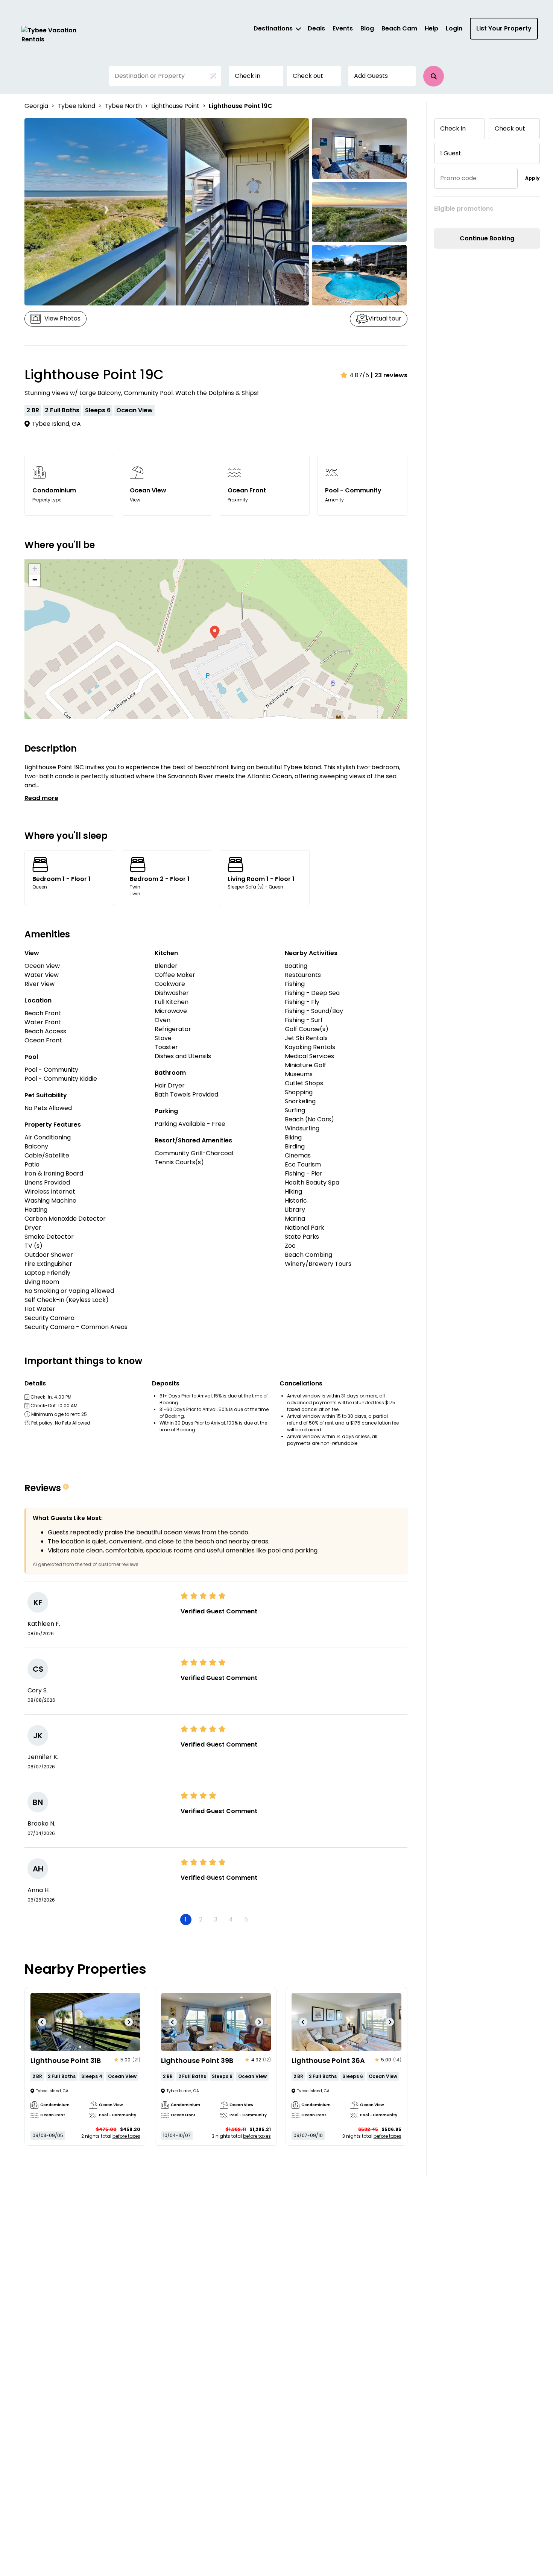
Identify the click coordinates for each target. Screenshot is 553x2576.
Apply (532, 178)
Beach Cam (399, 28)
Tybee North (123, 106)
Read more (41, 798)
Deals (316, 28)
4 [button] (231, 1919)
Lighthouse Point (175, 106)
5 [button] (246, 1919)
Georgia (36, 106)
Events (343, 28)
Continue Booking (487, 238)
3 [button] (216, 1919)
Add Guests (371, 76)
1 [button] (186, 1919)
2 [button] (201, 1919)
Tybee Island (76, 106)
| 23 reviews (389, 375)
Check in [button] (248, 76)
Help (431, 28)
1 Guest (451, 153)
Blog (367, 28)
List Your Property (504, 28)
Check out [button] (308, 76)
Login (454, 28)
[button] (434, 76)
